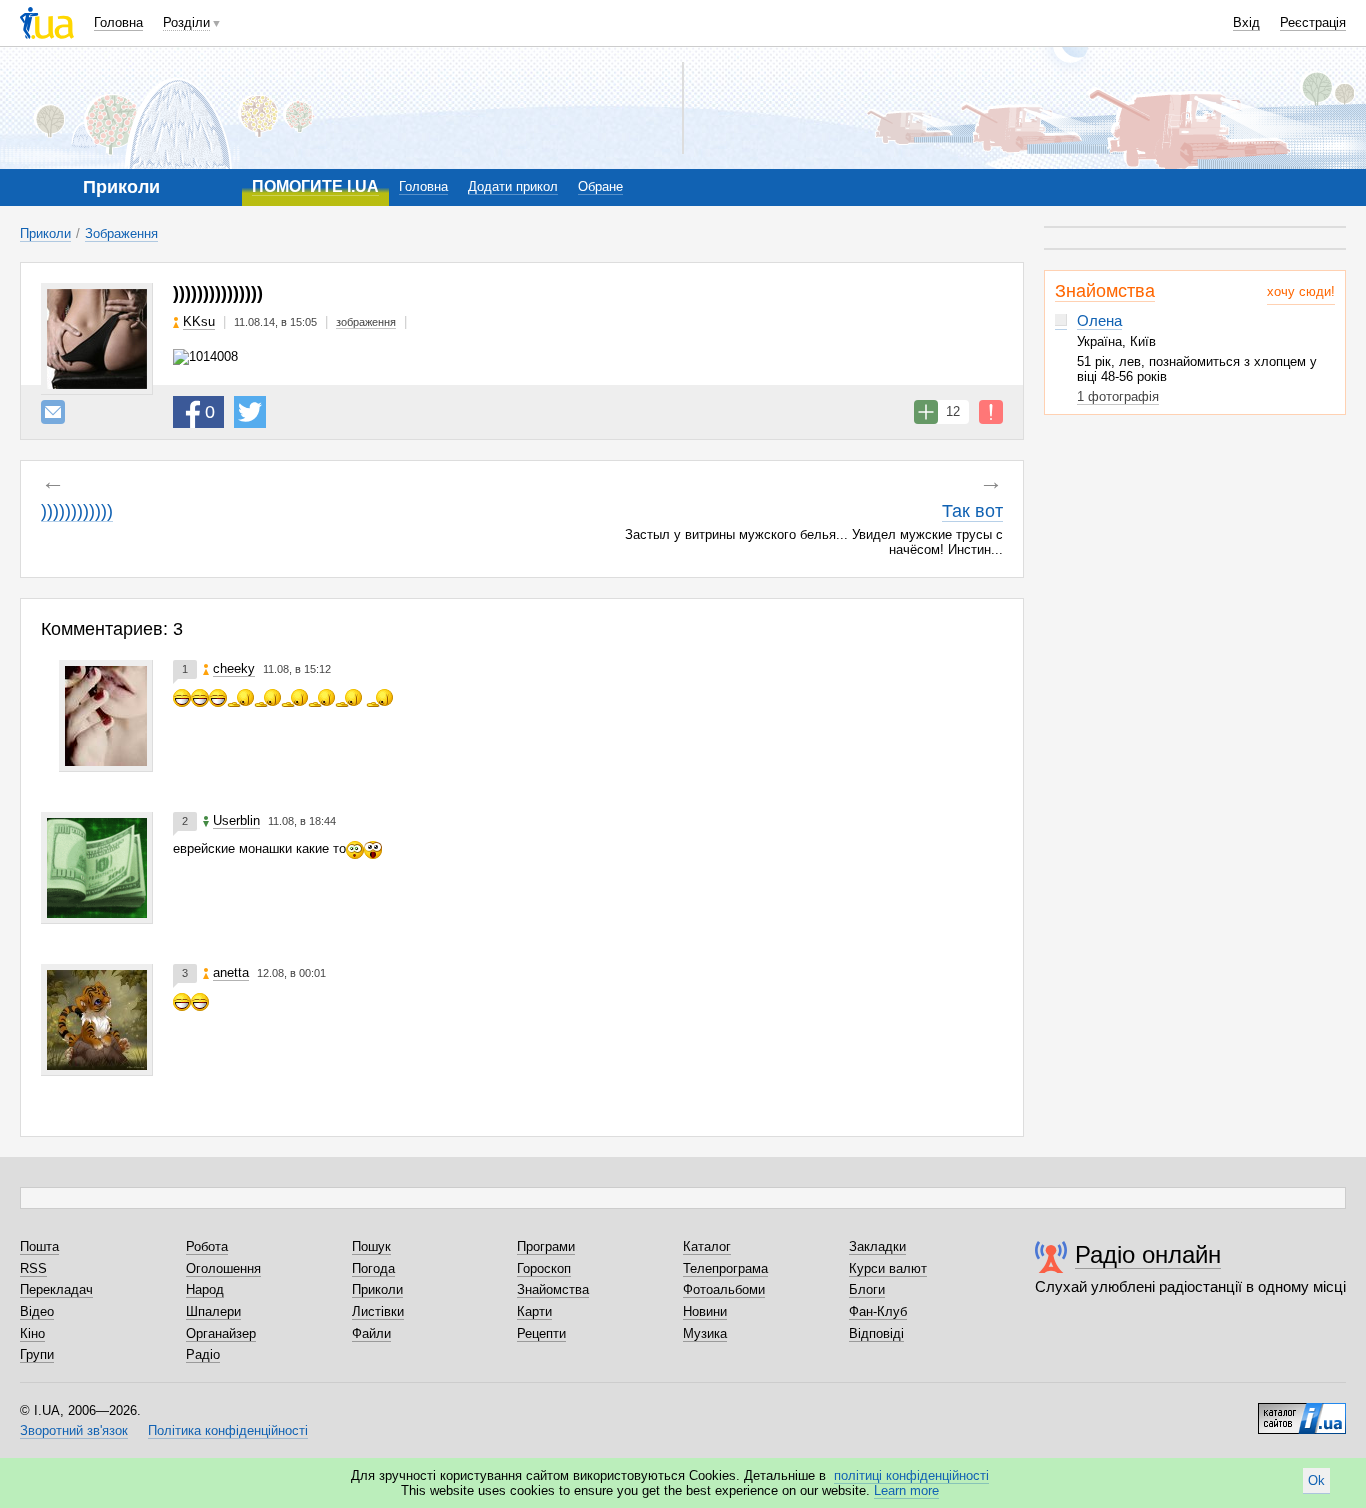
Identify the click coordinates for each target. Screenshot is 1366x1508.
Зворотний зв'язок (74, 1430)
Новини (705, 1311)
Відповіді (876, 1333)
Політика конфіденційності (228, 1430)
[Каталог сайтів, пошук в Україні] (1302, 1411)
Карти (534, 1311)
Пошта (39, 1246)
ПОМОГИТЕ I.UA (315, 186)
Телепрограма (725, 1268)
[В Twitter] (250, 412)
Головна (118, 22)
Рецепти (541, 1333)
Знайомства (1105, 291)
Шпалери (213, 1311)
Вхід (1246, 22)
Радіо (203, 1354)
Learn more (906, 1490)
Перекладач (56, 1289)
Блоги (867, 1289)
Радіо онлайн (1148, 1254)
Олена (1099, 320)
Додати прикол (513, 186)
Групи (37, 1354)
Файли (371, 1333)
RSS (33, 1268)
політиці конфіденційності (911, 1475)
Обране (600, 186)
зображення (366, 322)
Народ (205, 1289)
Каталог (707, 1246)
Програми (546, 1246)
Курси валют (888, 1268)
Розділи (186, 22)
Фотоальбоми (724, 1289)
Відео (37, 1311)
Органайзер (221, 1333)
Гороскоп (544, 1268)
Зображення (121, 233)
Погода (373, 1268)
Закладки (877, 1246)
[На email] (53, 412)
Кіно (32, 1333)
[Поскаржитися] (991, 412)
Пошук (371, 1246)
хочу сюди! (1301, 291)
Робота (207, 1246)
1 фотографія (1118, 396)
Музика (705, 1333)
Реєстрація (1313, 22)
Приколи (45, 233)
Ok (1316, 1480)
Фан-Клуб (878, 1311)
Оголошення (223, 1268)
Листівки (378, 1311)
